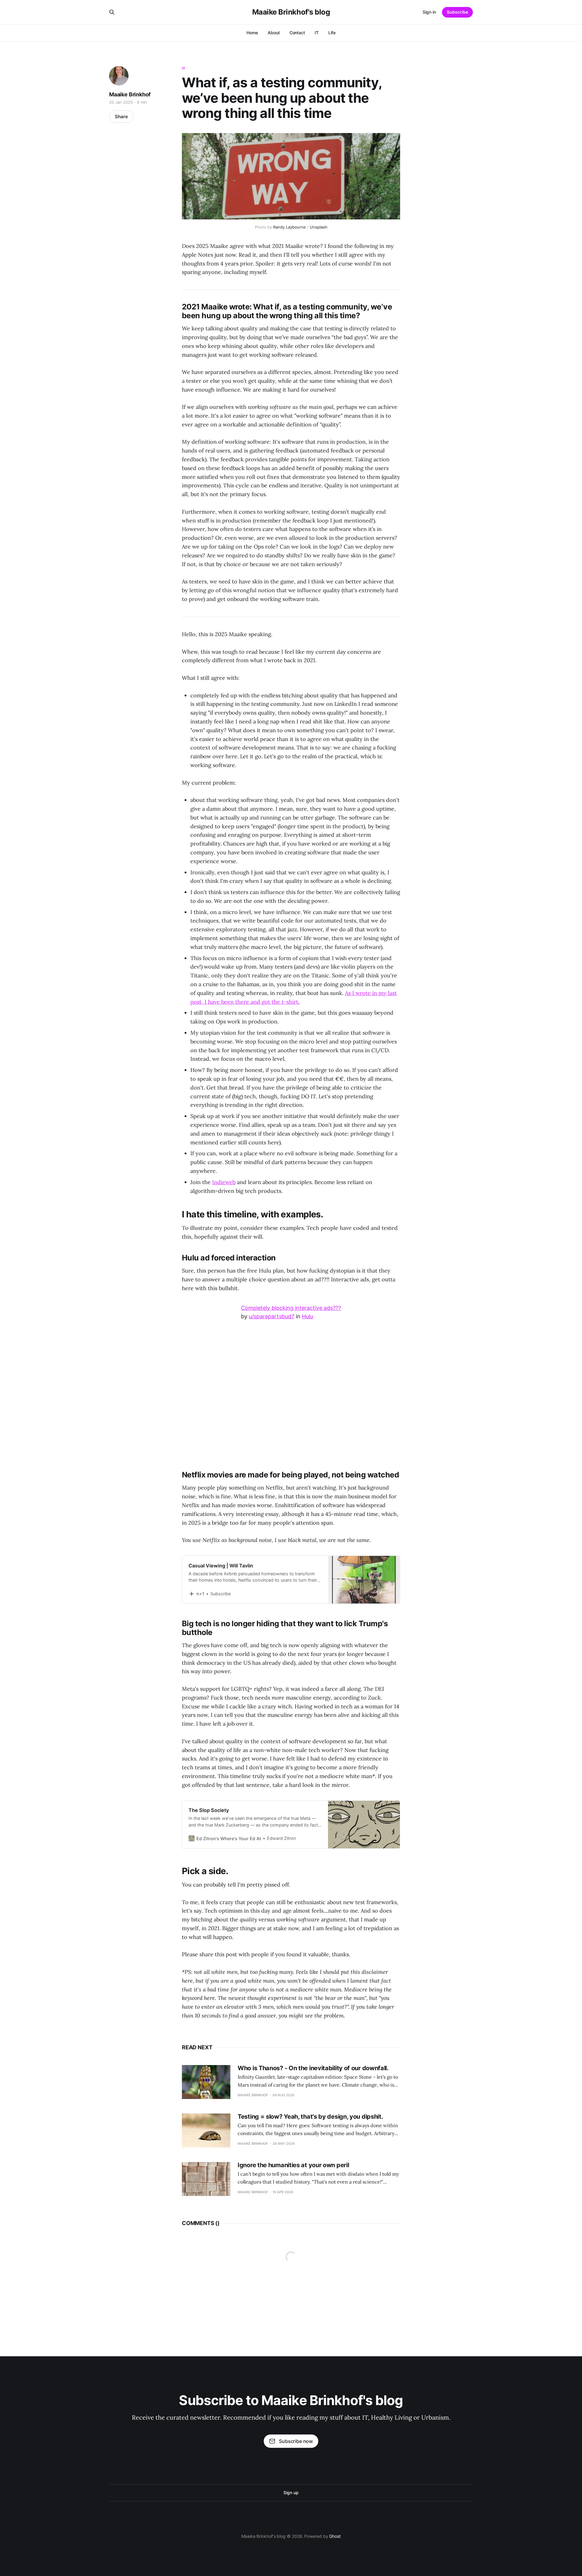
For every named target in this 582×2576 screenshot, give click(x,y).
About (274, 33)
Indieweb (224, 1182)
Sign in (429, 12)
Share (121, 117)
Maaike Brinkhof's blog (291, 12)
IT (317, 33)
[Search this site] (112, 12)
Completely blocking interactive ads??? (291, 1308)
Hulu (308, 1316)
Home (252, 33)
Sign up (291, 2493)
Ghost (335, 2536)
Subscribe (457, 12)
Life (332, 33)
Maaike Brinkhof (130, 94)
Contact (297, 33)
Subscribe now (296, 2441)
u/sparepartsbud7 (272, 1316)
